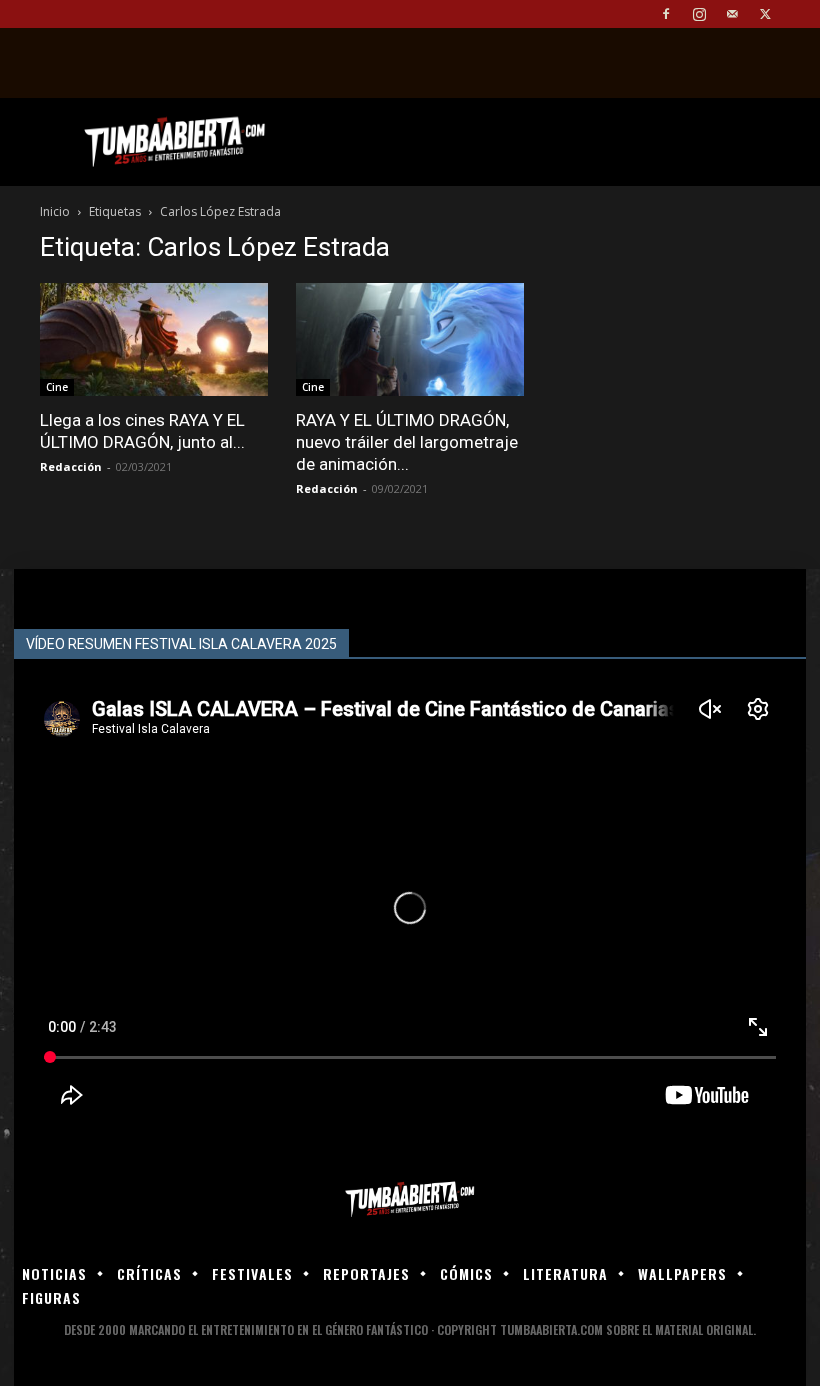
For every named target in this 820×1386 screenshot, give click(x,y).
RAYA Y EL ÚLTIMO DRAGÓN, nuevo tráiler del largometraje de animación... (407, 442)
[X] (765, 14)
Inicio (55, 211)
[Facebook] (666, 14)
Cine (57, 387)
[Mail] (732, 14)
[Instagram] (699, 14)
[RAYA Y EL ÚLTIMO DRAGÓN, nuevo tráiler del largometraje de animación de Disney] (410, 339)
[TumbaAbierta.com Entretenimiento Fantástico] (410, 1199)
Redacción (71, 466)
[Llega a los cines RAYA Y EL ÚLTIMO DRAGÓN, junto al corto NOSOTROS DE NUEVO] (154, 339)
